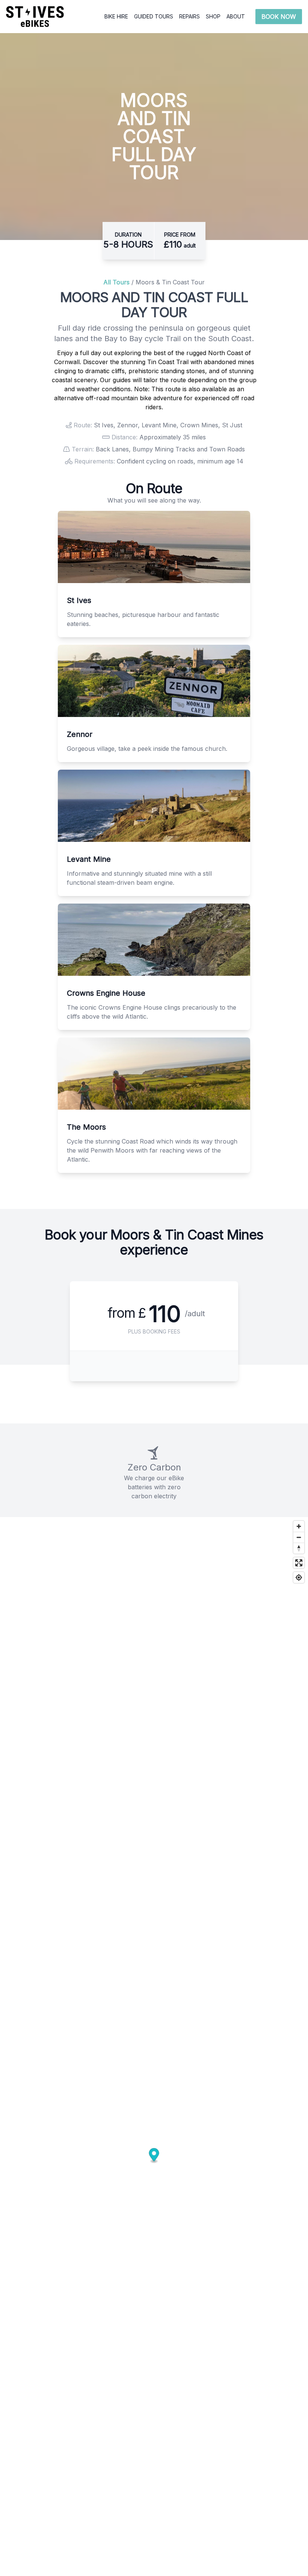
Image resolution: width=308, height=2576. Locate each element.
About (236, 16)
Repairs (189, 16)
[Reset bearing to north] (299, 1548)
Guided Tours (154, 16)
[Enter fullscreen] (299, 1563)
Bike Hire (116, 16)
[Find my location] (299, 1577)
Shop (213, 16)
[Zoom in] (299, 1526)
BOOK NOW (279, 17)
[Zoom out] (299, 1537)
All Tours (116, 282)
